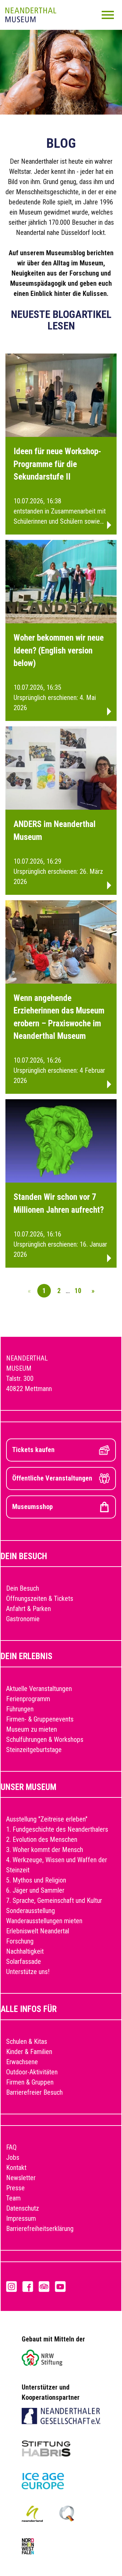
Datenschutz (23, 2208)
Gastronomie (23, 1619)
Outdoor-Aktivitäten (32, 2072)
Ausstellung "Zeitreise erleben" (47, 1819)
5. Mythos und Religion (36, 1880)
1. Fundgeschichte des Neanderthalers (57, 1829)
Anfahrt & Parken (28, 1609)
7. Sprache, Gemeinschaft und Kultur (54, 1900)
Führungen (20, 1709)
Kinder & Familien (29, 2052)
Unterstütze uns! (28, 1972)
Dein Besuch (23, 1588)
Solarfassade (24, 1961)
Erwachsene (22, 2062)
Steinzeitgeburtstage (34, 1750)
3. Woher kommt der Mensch (45, 1850)
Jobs (13, 2157)
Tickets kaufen (33, 1450)
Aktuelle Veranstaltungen (39, 1689)
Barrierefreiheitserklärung (40, 2229)
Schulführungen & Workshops (45, 1739)
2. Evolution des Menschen (42, 1839)
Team (13, 2198)
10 (78, 1291)
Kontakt (16, 2168)
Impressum (21, 2218)
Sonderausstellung (30, 1911)
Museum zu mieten (32, 1729)
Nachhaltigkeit (25, 1951)
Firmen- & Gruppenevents (40, 1719)
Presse (15, 2188)
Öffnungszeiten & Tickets (40, 1598)
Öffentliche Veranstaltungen (52, 1478)
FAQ (11, 2147)
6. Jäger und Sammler (35, 1890)
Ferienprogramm (28, 1699)
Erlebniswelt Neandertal (38, 1931)
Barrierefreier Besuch (34, 2092)
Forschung (20, 1941)
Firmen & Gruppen (30, 2082)
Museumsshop (33, 1507)
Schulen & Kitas (27, 2041)
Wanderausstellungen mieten (44, 1921)
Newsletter (21, 2178)
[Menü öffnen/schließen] (108, 15)
